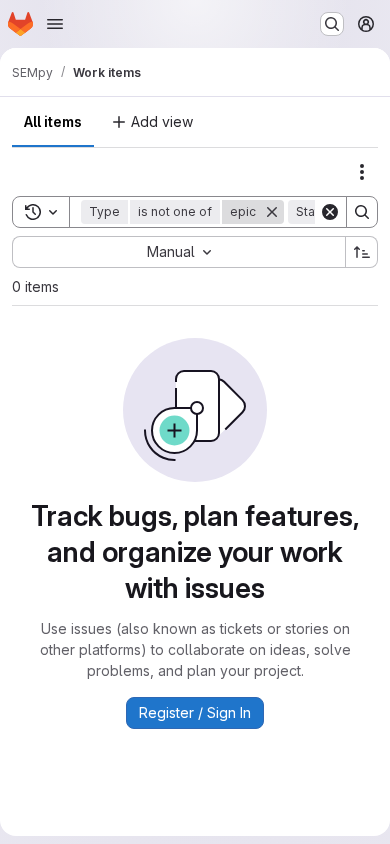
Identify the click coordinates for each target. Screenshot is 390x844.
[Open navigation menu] (55, 24)
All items (53, 121)
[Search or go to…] (332, 24)
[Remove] (272, 212)
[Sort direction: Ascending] (362, 252)
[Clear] (330, 212)
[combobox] (178, 252)
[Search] (362, 212)
